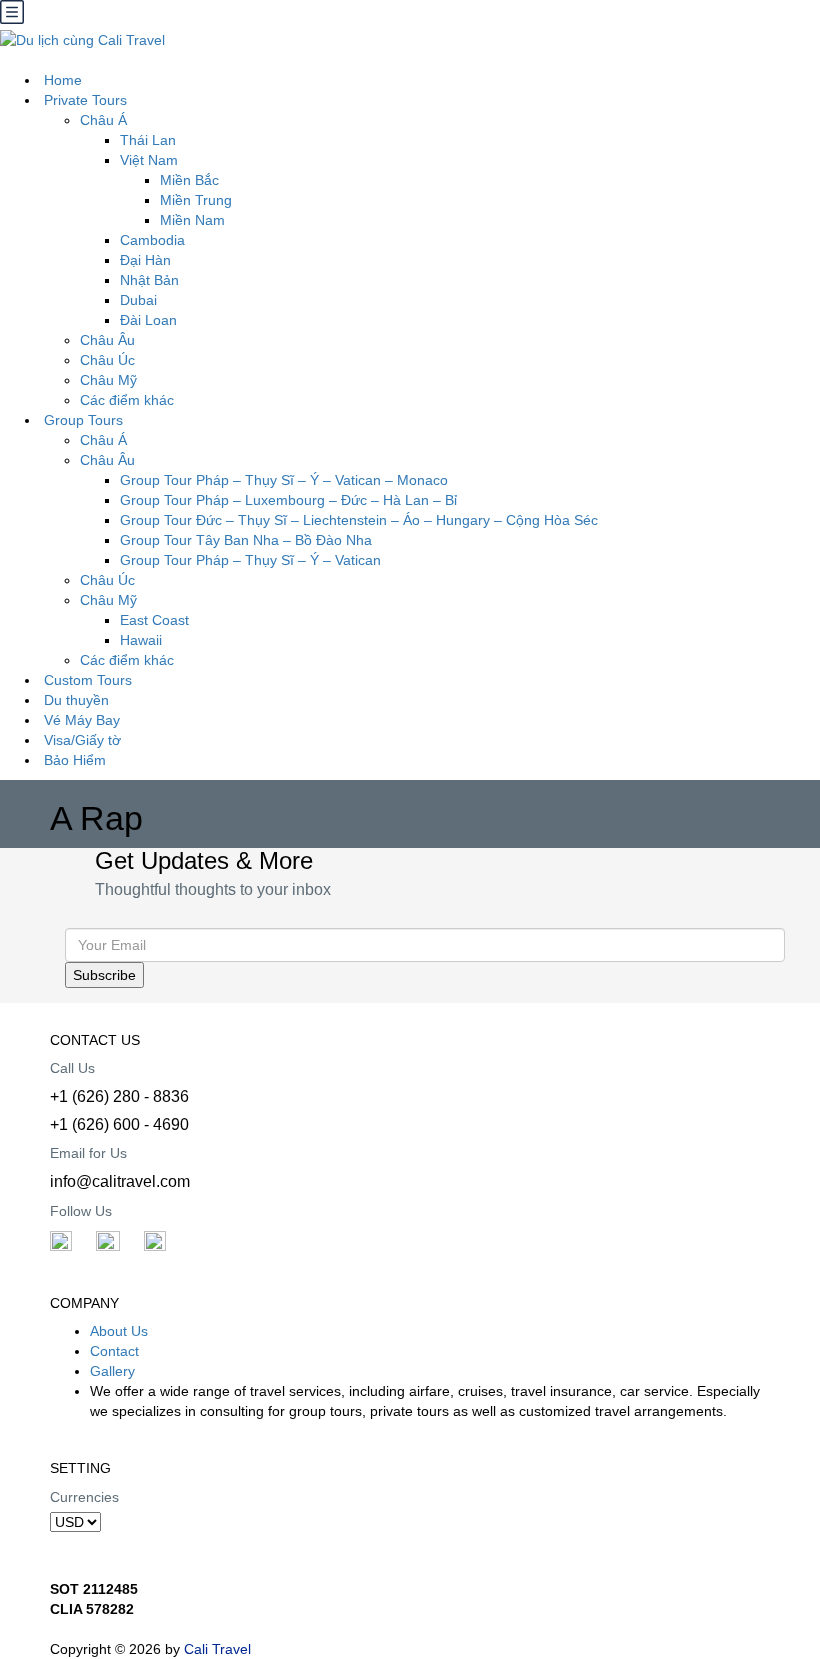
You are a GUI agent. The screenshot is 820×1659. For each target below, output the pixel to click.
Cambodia (152, 240)
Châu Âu (107, 460)
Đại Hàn (145, 260)
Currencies (84, 1497)
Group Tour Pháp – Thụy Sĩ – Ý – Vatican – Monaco (284, 480)
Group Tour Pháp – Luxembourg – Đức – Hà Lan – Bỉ (288, 500)
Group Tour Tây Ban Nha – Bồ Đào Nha (246, 540)
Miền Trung (196, 200)
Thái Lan (148, 140)
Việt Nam (149, 160)
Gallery (112, 1371)
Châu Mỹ (108, 600)
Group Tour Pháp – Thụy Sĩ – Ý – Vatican (250, 560)
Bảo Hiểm (75, 760)
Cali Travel (217, 1649)
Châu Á (103, 440)
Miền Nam (192, 220)
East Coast (154, 620)
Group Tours (83, 420)
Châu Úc (107, 580)
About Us (119, 1331)
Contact (114, 1351)
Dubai (138, 300)
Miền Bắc (189, 180)
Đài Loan (148, 320)
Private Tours (85, 100)
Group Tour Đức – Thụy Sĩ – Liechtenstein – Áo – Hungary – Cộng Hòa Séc (359, 520)
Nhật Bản (149, 280)
